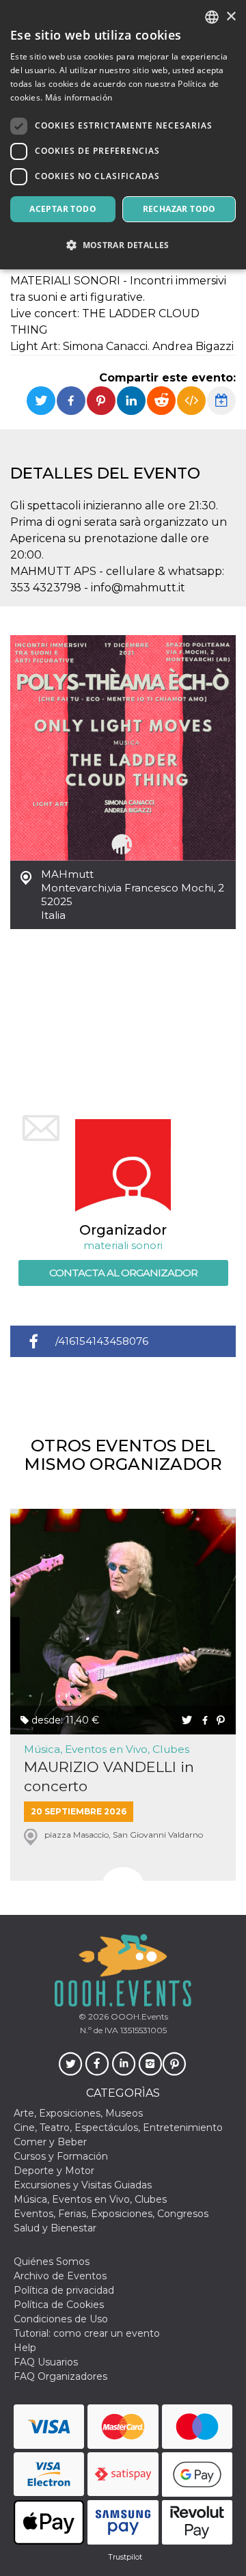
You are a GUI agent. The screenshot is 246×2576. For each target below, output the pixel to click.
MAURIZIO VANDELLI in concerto (109, 1776)
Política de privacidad (64, 2290)
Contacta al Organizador (123, 1273)
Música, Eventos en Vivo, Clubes (107, 1749)
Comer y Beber (50, 2142)
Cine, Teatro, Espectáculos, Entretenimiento (118, 2128)
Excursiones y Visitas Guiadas (83, 2185)
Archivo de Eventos (60, 2276)
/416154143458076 (102, 1341)
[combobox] (212, 17)
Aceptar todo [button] (63, 209)
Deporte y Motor (54, 2171)
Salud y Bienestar (55, 2228)
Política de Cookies (59, 2305)
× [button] (231, 17)
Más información (79, 97)
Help (25, 2348)
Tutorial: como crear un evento (87, 2333)
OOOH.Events (138, 2016)
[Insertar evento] (191, 401)
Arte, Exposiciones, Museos (78, 2113)
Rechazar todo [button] (179, 209)
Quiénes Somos (52, 2262)
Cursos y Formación (61, 2156)
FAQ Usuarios (46, 2362)
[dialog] (123, 135)
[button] (123, 245)
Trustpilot (125, 2557)
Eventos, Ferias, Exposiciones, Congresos (111, 2214)
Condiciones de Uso (61, 2319)
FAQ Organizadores (60, 2376)
